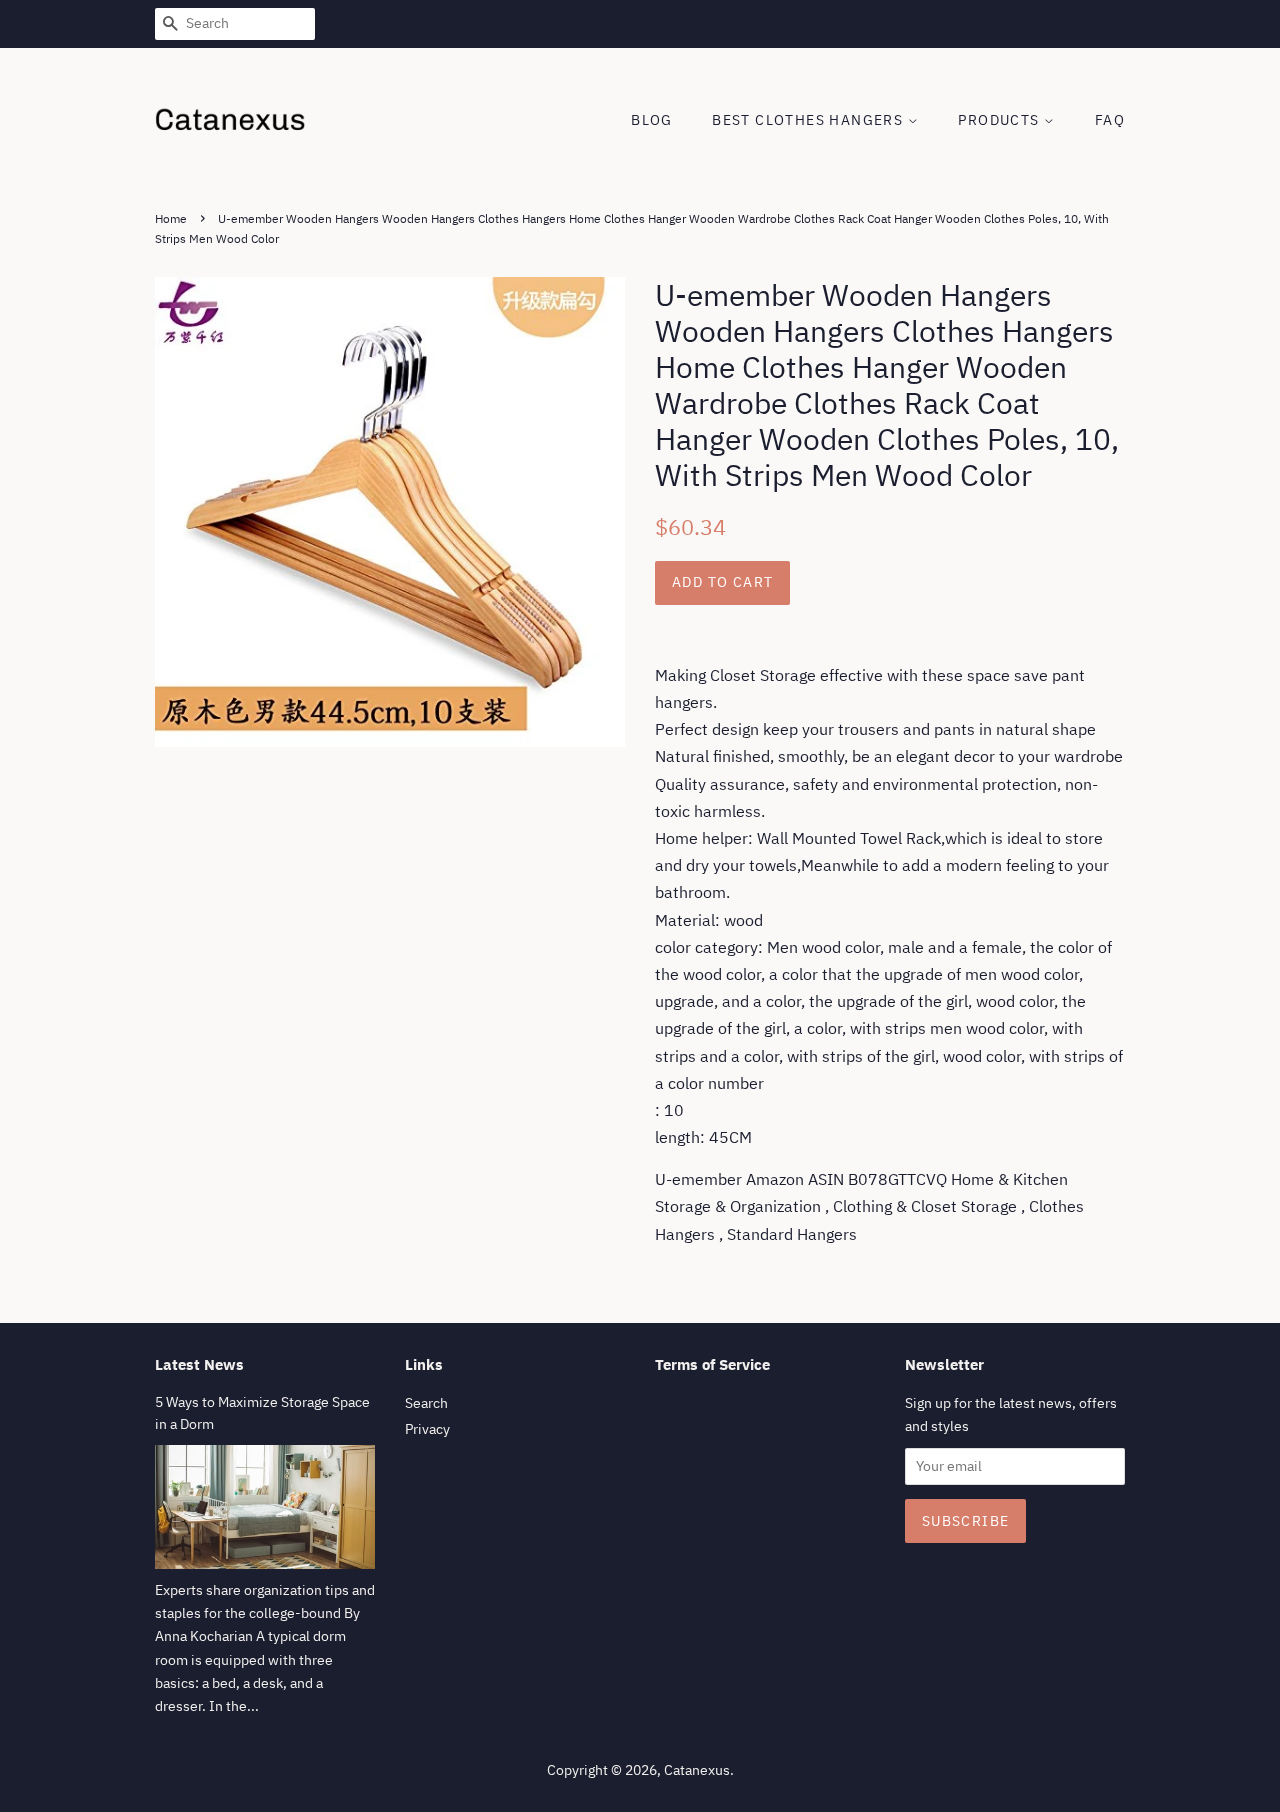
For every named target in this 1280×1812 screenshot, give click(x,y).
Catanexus (697, 1770)
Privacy (427, 1429)
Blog (652, 120)
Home (171, 218)
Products (1001, 120)
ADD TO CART (722, 582)
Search (426, 1403)
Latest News (199, 1364)
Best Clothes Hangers (809, 120)
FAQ (1110, 120)
